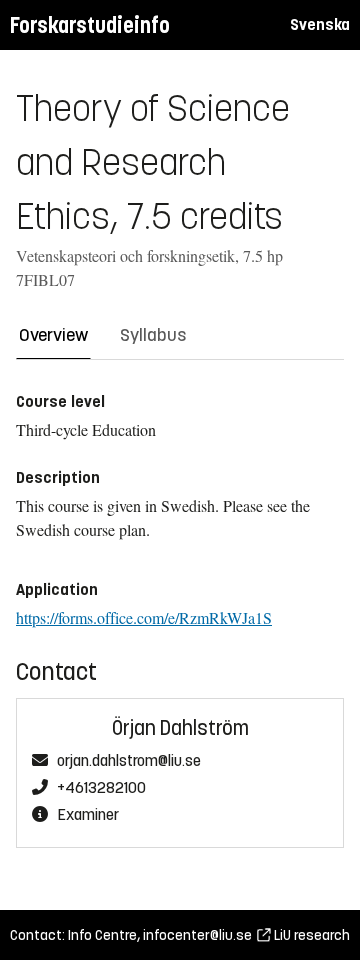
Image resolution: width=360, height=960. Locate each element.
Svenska (320, 24)
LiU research (310, 935)
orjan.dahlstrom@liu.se (129, 761)
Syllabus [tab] (153, 335)
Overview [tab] (53, 335)
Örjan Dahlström (180, 728)
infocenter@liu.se (197, 935)
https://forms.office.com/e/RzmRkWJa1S (144, 617)
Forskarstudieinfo (90, 25)
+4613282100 (101, 788)
